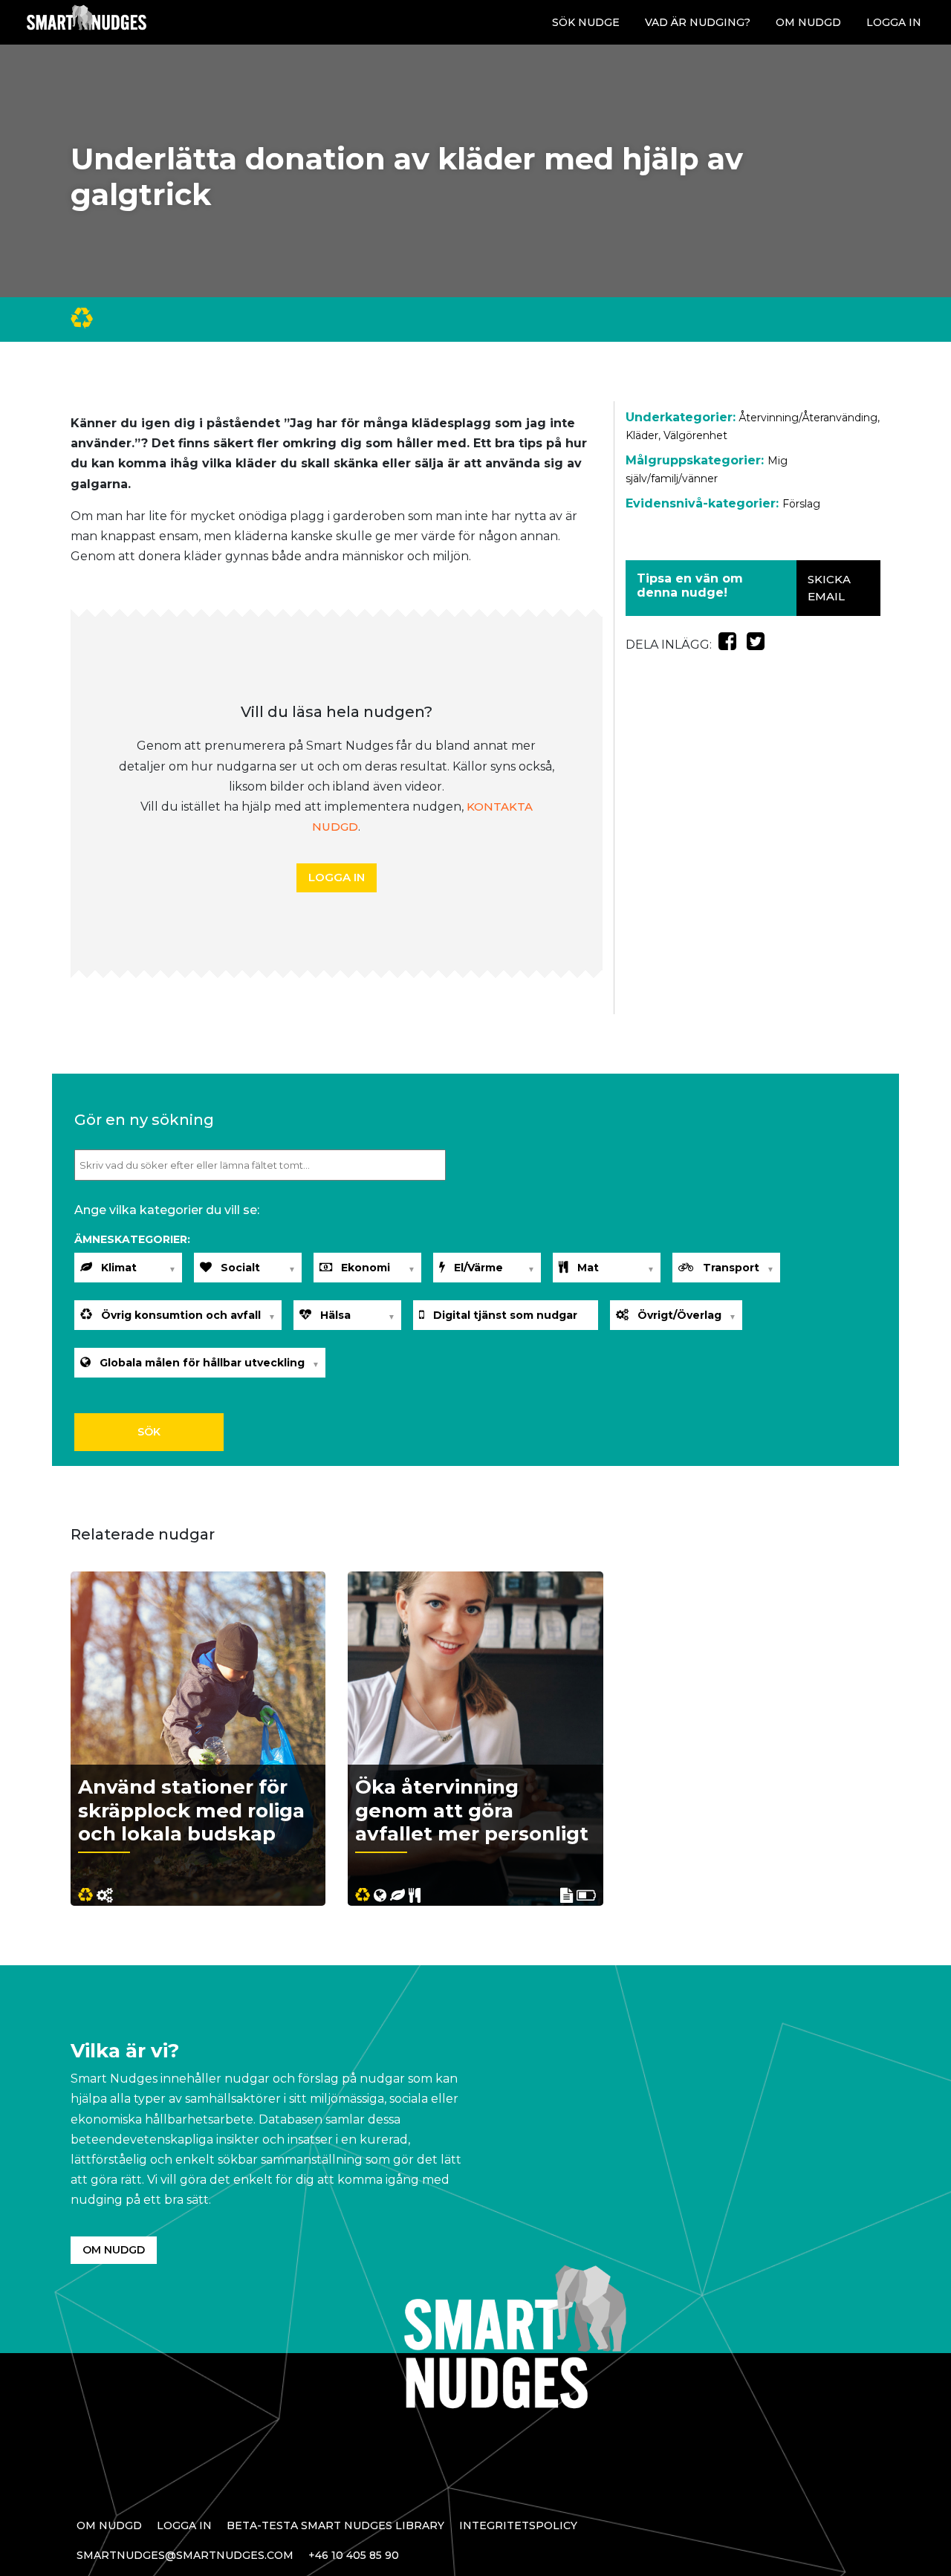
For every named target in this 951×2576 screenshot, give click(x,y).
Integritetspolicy (518, 2525)
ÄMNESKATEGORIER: (132, 1239)
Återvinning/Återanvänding (808, 418)
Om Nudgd (808, 22)
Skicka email (829, 588)
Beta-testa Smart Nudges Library (335, 2525)
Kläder (642, 435)
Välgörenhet (695, 435)
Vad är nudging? (698, 22)
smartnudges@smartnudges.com (185, 2555)
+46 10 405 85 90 (354, 2555)
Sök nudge (586, 22)
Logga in (894, 22)
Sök (149, 1432)
